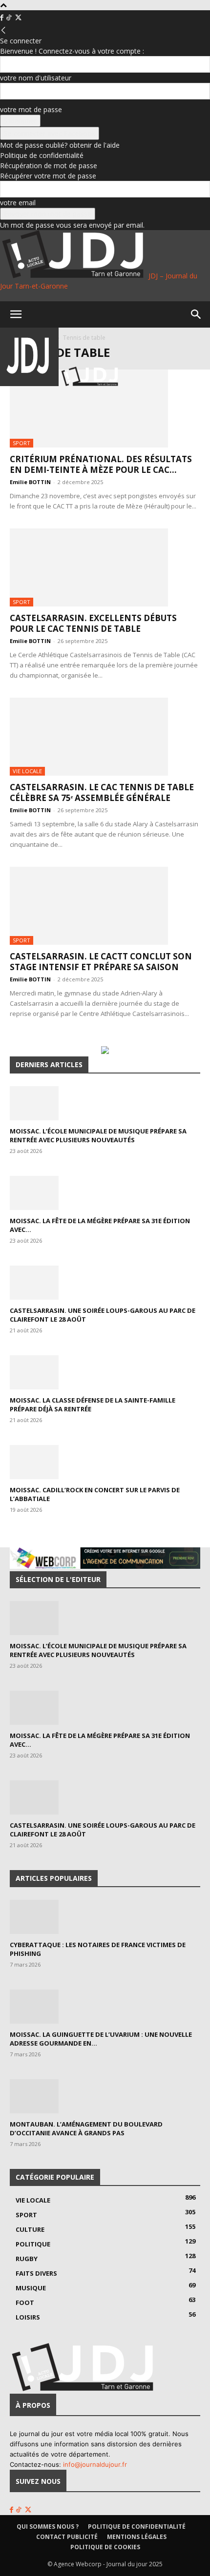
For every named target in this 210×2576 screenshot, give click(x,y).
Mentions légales (137, 2537)
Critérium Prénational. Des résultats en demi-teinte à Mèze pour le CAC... (101, 464)
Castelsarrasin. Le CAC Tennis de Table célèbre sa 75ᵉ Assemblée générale (102, 792)
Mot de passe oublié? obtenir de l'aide (60, 145)
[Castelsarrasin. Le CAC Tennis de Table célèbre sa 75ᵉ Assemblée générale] (105, 737)
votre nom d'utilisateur (36, 78)
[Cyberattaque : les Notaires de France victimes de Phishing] (105, 1917)
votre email (18, 203)
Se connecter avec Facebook (50, 133)
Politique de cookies (105, 2547)
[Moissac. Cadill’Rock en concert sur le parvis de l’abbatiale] (105, 1462)
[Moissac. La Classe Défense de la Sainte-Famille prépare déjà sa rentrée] (105, 1372)
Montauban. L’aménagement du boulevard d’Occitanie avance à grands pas (86, 2128)
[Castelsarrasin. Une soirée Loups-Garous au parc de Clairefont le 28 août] (105, 1283)
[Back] (3, 30)
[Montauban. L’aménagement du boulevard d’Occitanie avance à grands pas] (105, 2096)
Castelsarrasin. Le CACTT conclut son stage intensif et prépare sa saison (101, 962)
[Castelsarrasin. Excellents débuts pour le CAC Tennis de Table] (105, 567)
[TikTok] (10, 18)
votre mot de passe (31, 109)
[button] (16, 314)
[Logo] (30, 383)
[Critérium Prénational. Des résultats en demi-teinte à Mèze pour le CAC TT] (105, 409)
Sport (21, 443)
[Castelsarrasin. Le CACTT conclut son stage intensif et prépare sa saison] (105, 906)
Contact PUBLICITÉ (67, 2537)
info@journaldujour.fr (95, 2464)
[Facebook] (3, 18)
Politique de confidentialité (42, 155)
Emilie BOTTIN (30, 482)
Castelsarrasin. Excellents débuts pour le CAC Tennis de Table (93, 623)
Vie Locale (27, 771)
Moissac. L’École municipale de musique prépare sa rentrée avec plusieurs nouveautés (98, 1135)
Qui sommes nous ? (48, 2527)
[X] (18, 18)
